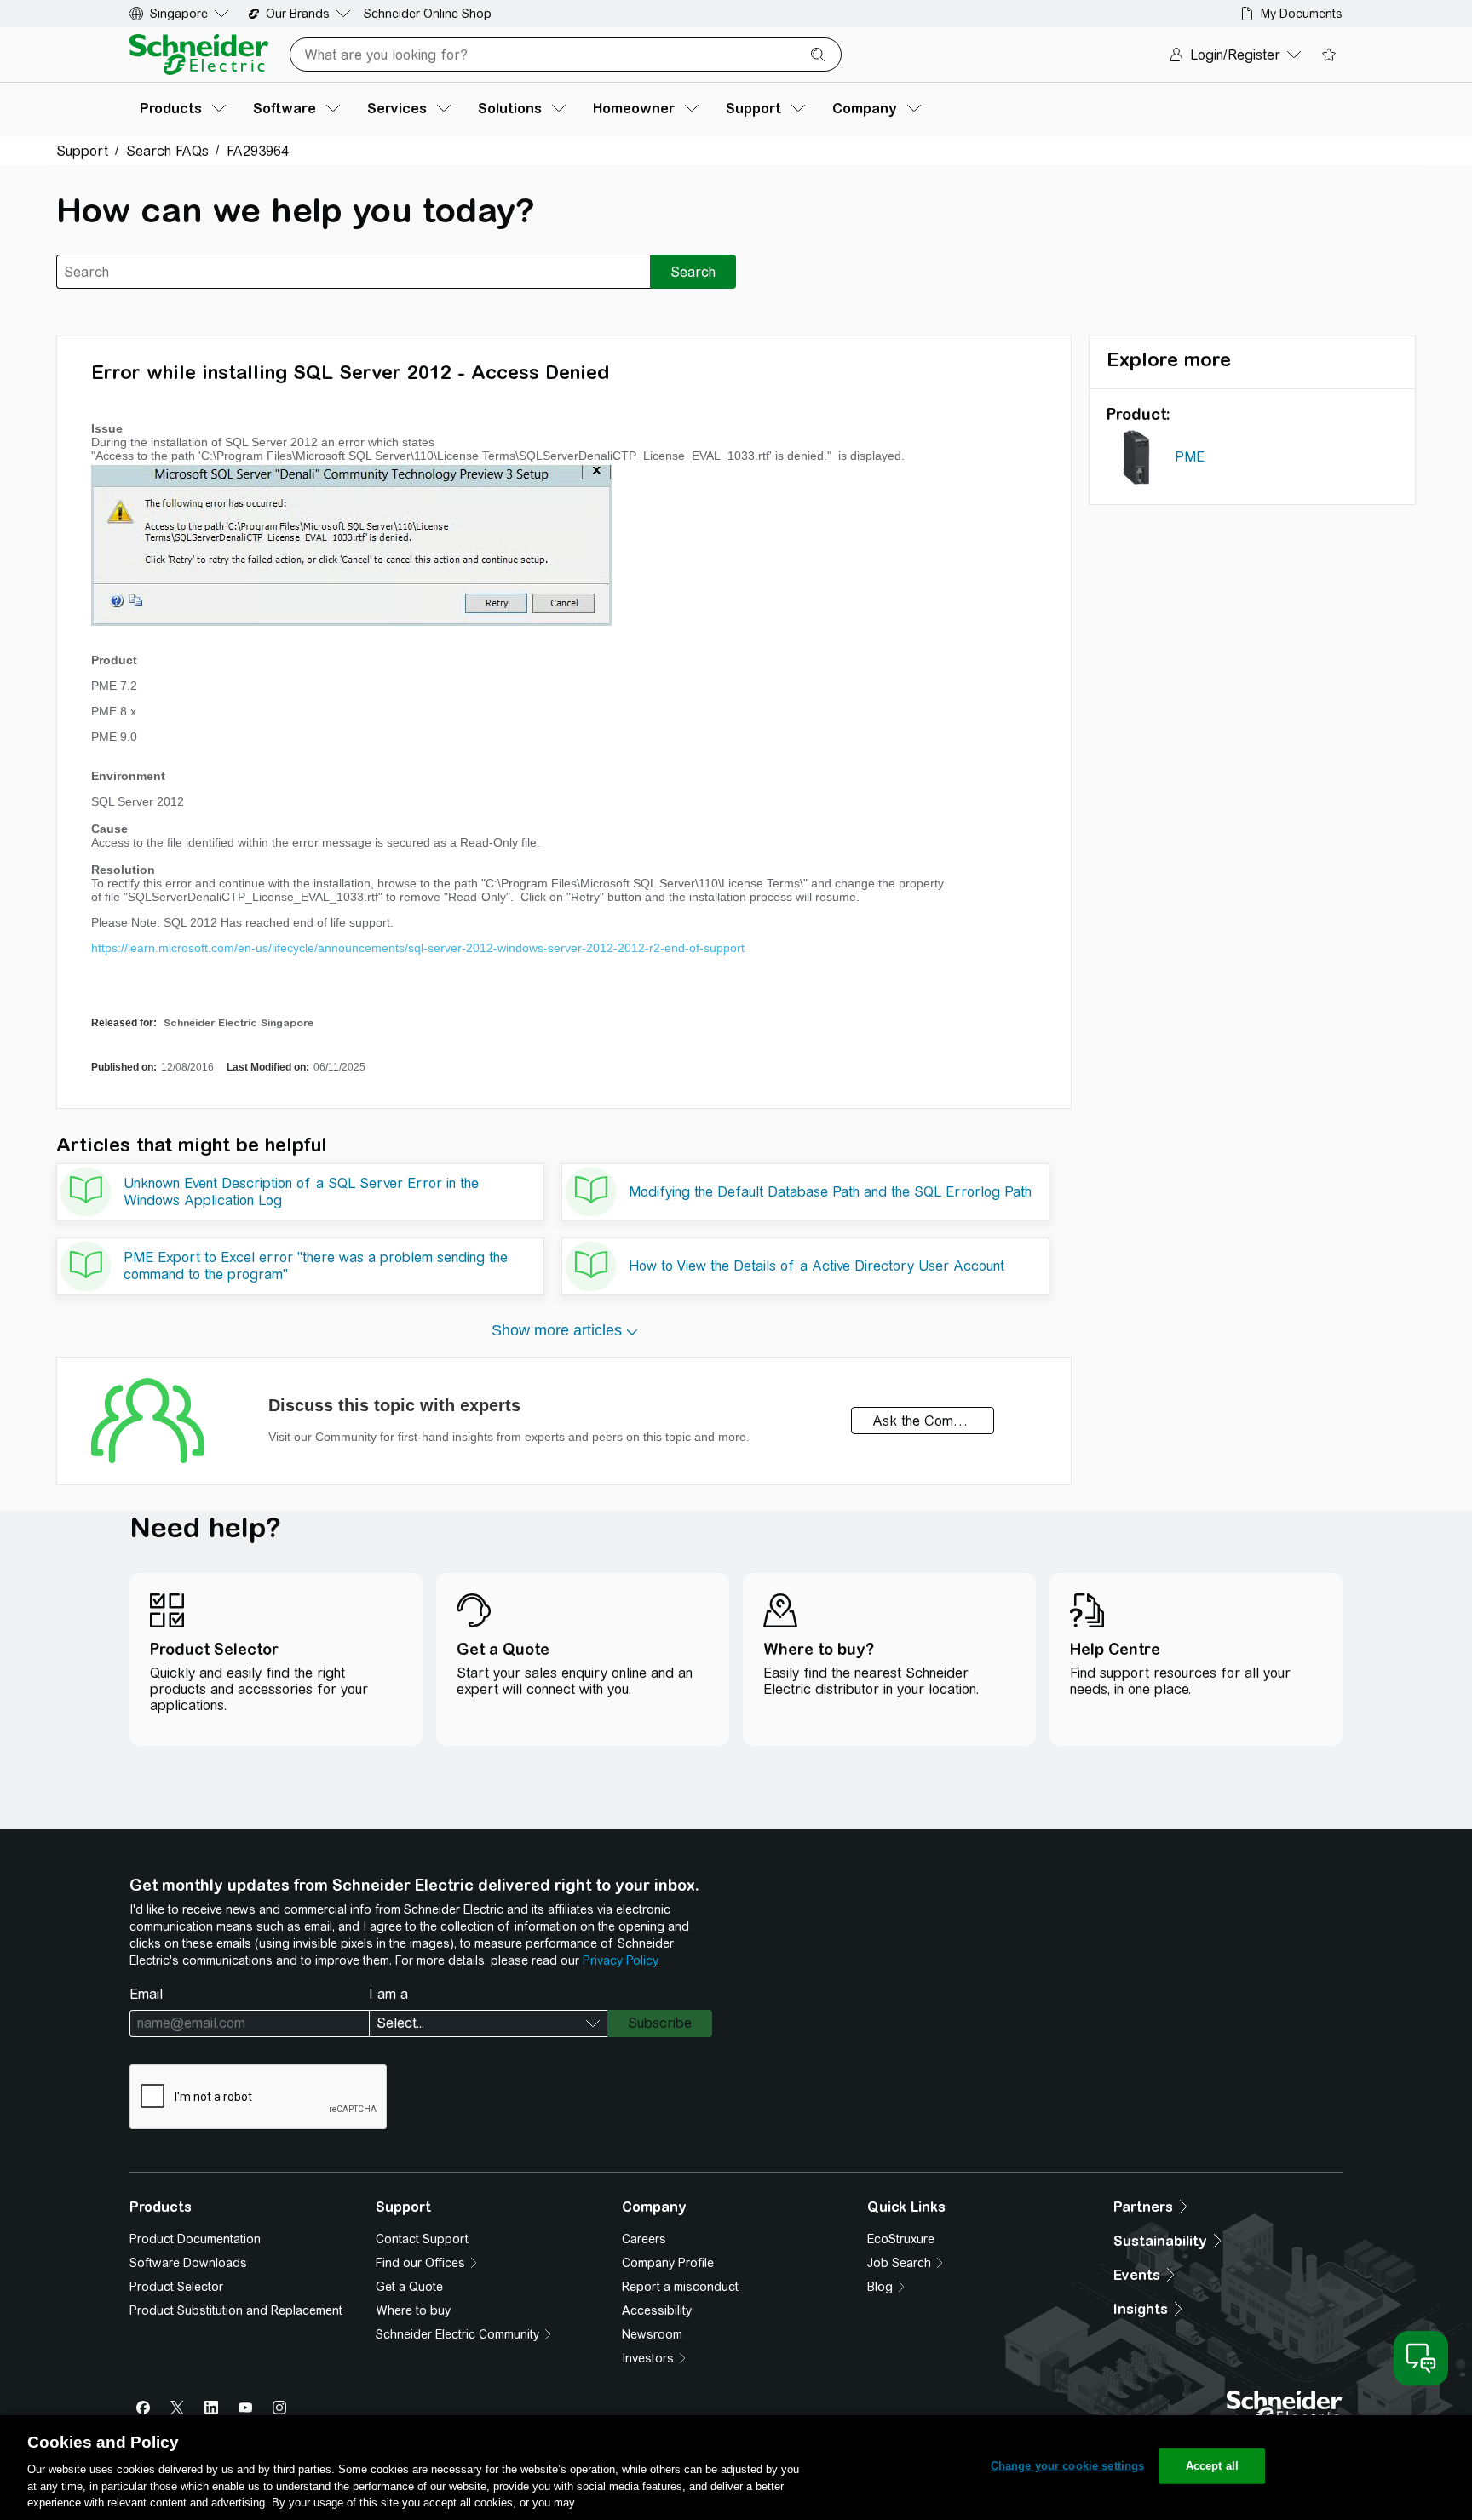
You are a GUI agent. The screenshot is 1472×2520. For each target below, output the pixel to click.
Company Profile (668, 2263)
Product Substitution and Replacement (236, 2310)
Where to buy (413, 2310)
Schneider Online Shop (428, 14)
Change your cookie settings (1068, 2466)
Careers (644, 2239)
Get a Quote (409, 2287)
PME (1190, 457)
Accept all (1212, 2466)
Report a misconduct (680, 2287)
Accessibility (657, 2310)
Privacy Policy (620, 1960)
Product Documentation (195, 2239)
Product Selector (176, 2287)
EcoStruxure (901, 2239)
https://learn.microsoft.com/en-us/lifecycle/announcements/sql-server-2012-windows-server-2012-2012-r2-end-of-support (418, 948)
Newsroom (652, 2334)
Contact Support (422, 2239)
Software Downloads (188, 2263)
